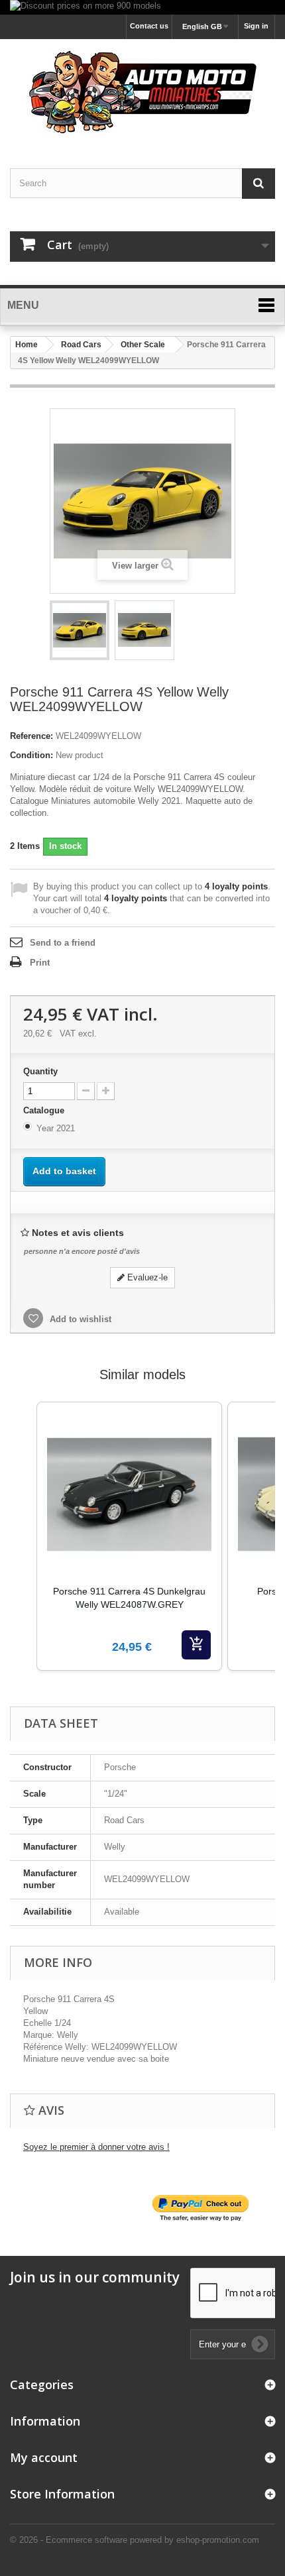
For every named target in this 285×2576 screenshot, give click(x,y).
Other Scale (143, 345)
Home (27, 345)
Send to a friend (63, 943)
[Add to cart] (196, 1645)
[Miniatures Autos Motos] (142, 92)
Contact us (149, 26)
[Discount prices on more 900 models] (142, 7)
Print (40, 963)
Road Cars (81, 345)
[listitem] (129, 1536)
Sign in (256, 26)
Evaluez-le (146, 1277)
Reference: (31, 736)
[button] (23, 1553)
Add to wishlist (79, 1319)
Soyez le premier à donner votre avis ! (96, 2147)
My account (44, 2457)
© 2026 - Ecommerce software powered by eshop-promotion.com (135, 2540)
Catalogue (45, 1110)
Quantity (40, 1071)
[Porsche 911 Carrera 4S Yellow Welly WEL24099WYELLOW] (80, 630)
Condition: (31, 755)
